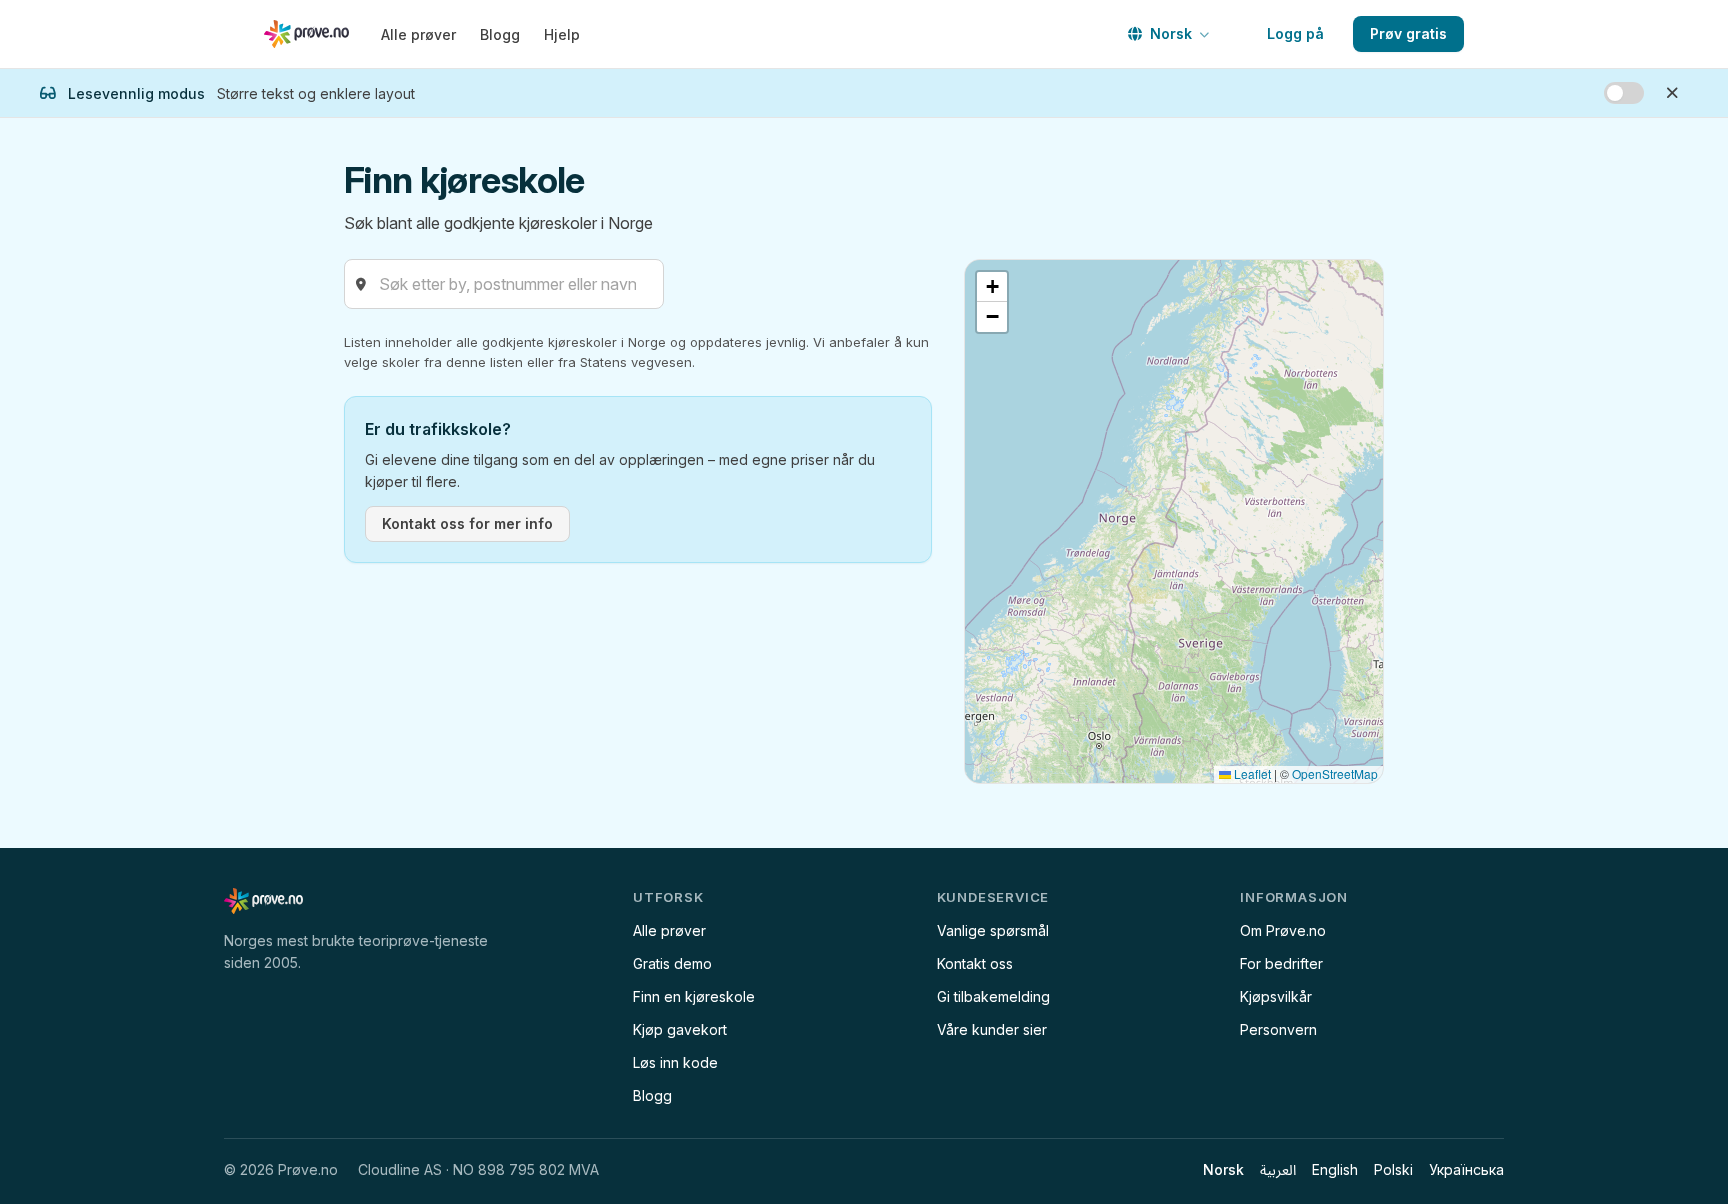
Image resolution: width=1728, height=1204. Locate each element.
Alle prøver (418, 34)
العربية (1278, 1169)
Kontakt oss (975, 963)
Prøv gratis (1408, 33)
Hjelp (562, 34)
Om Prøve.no (1283, 930)
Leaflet (1251, 773)
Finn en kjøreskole (694, 996)
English (1335, 1169)
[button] (992, 287)
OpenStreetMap (1335, 773)
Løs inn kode (675, 1062)
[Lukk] (1672, 93)
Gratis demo (672, 963)
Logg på (1295, 33)
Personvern (1278, 1029)
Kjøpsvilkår (1276, 996)
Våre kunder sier (992, 1029)
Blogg (500, 34)
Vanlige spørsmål (993, 930)
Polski (1393, 1169)
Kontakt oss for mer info (467, 523)
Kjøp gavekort (680, 1029)
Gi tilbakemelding (993, 996)
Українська (1466, 1169)
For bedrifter (1281, 963)
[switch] (1624, 93)
